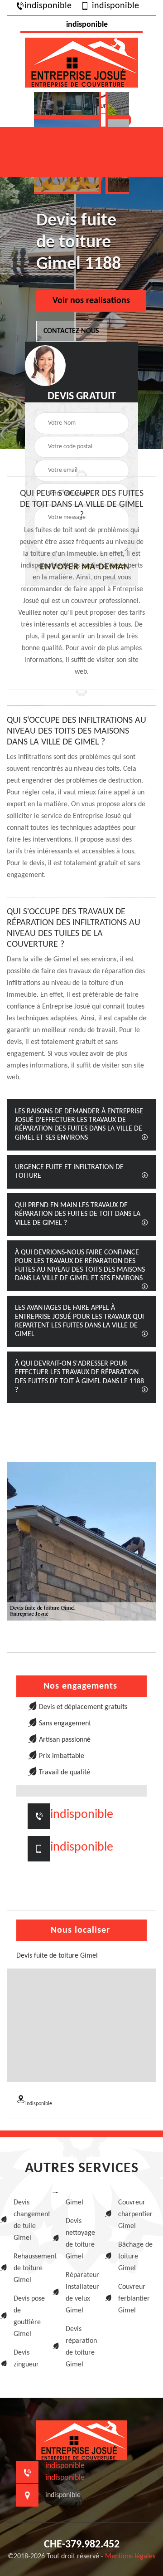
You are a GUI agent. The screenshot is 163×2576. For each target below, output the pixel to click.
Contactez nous (71, 331)
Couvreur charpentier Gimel (135, 2214)
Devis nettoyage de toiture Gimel (80, 2239)
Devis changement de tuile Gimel (31, 2220)
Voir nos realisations (91, 301)
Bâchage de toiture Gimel (135, 2257)
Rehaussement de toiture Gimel (31, 2268)
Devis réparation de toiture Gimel (81, 2347)
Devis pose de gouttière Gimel (29, 2316)
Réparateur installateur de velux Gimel (82, 2293)
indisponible (48, 6)
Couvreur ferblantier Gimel (134, 2299)
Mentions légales (130, 2556)
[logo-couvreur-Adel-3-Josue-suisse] (81, 61)
